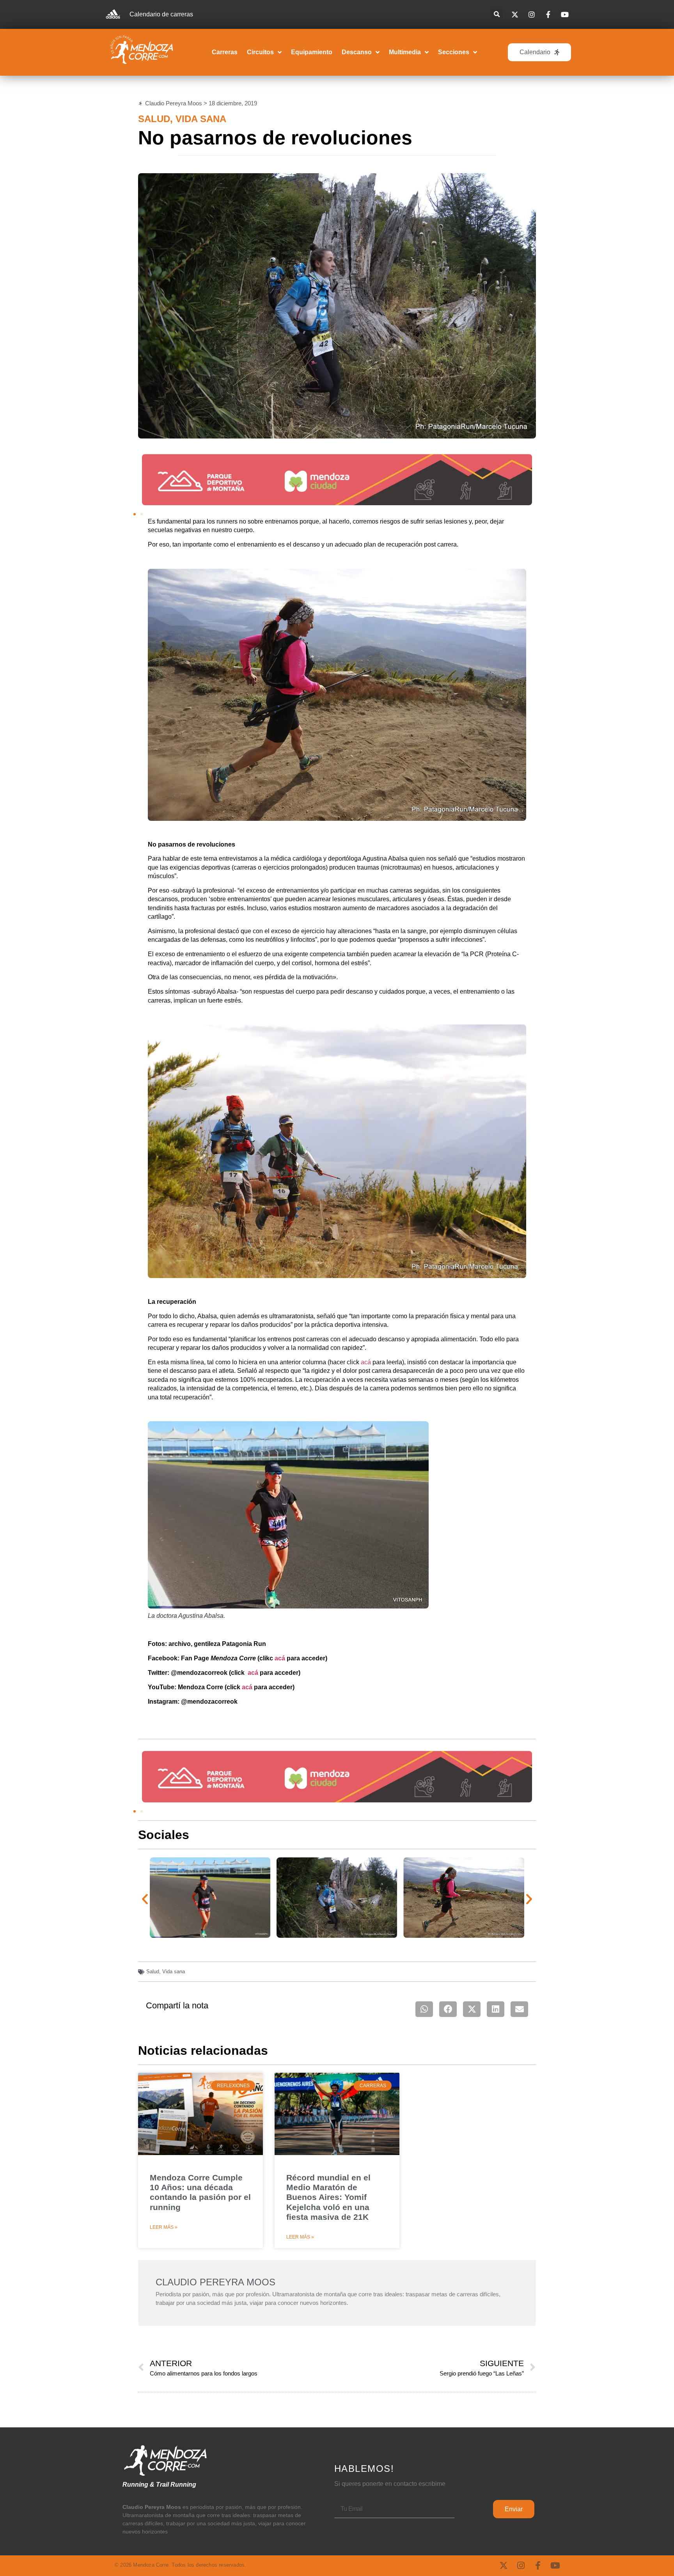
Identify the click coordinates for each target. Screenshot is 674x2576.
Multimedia (405, 52)
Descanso (357, 52)
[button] (497, 15)
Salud (154, 119)
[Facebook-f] (538, 2565)
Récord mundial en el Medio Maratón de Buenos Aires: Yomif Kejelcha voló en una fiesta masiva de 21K (328, 2197)
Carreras (225, 52)
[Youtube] (555, 2565)
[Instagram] (521, 2565)
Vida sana (201, 119)
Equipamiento (312, 52)
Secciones (454, 52)
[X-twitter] (504, 2565)
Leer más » (164, 2227)
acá (366, 1362)
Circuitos (260, 52)
